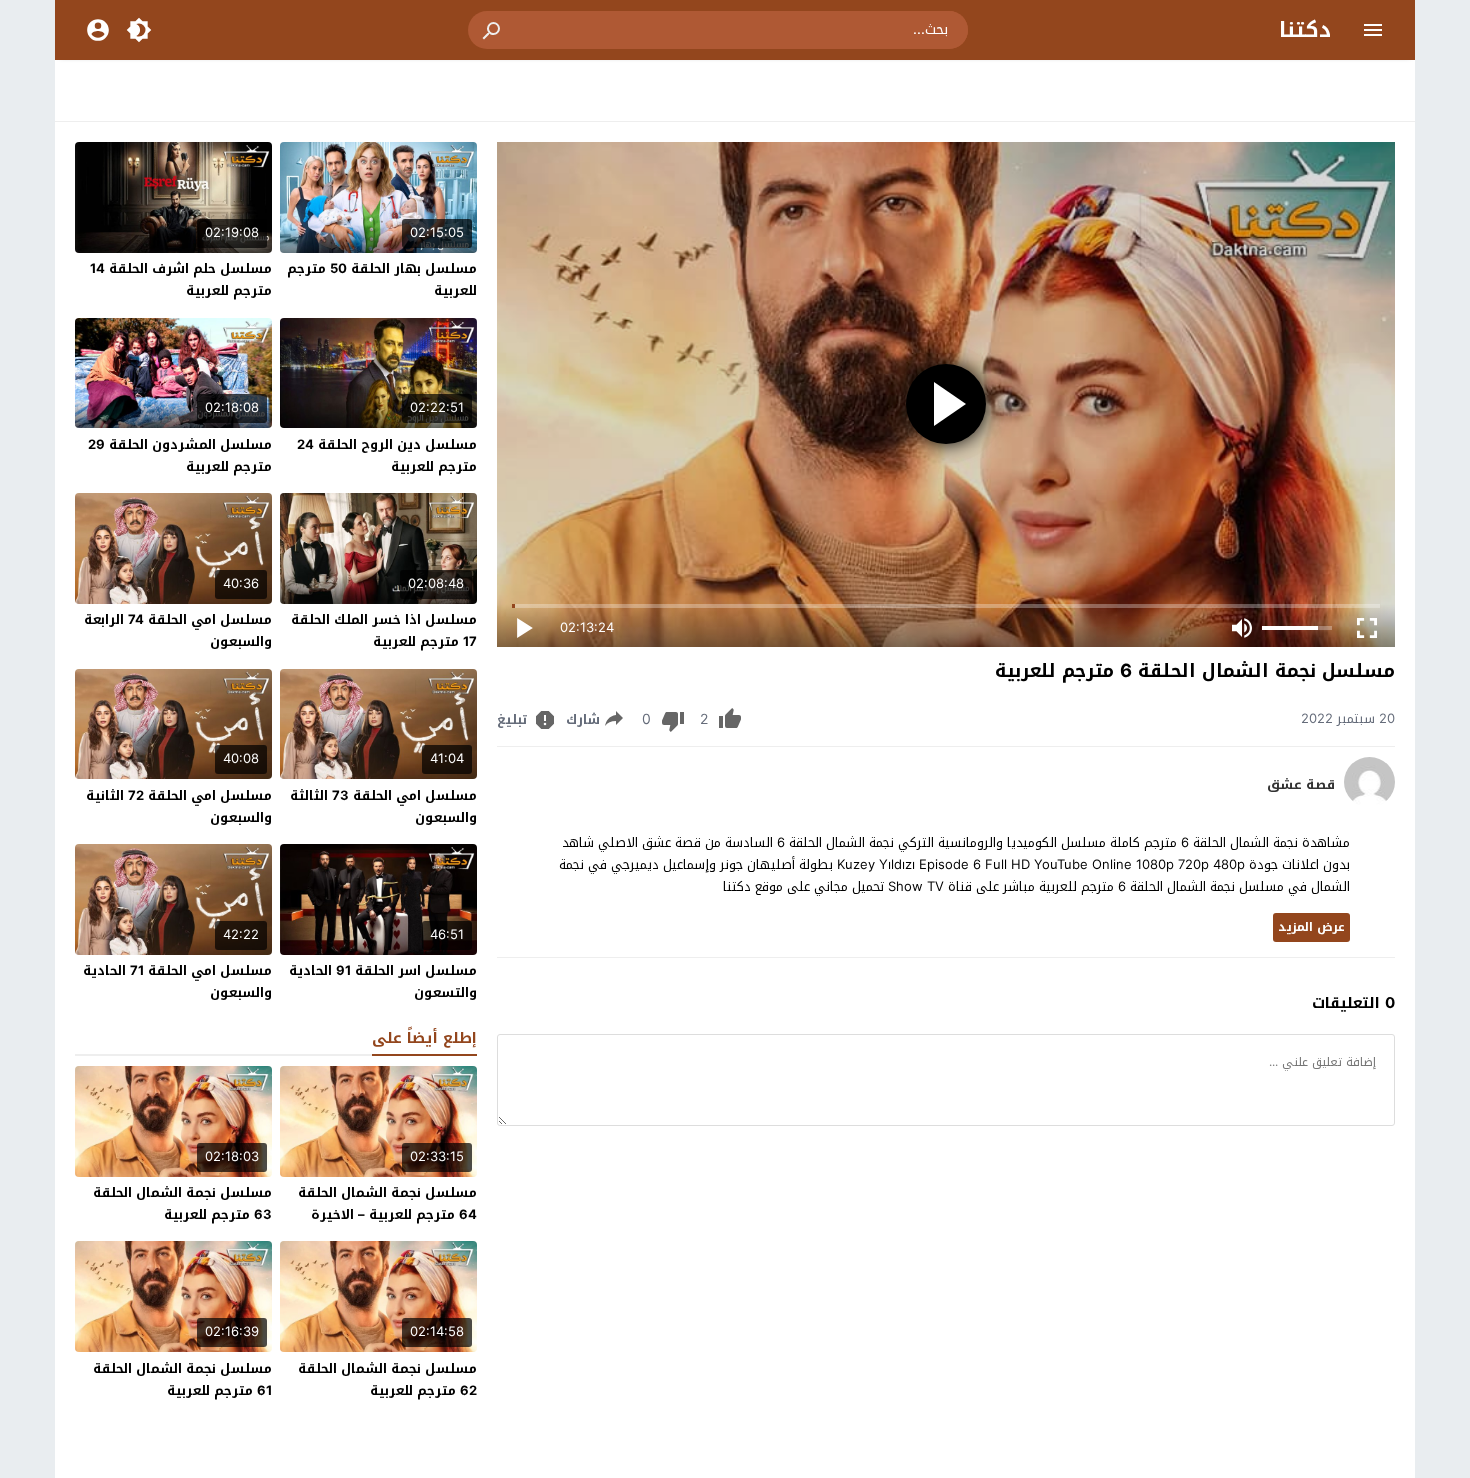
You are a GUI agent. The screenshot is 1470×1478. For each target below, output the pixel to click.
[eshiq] (1369, 802)
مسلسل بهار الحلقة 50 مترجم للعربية (382, 279)
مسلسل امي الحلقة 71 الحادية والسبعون (177, 981)
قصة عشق (1301, 785)
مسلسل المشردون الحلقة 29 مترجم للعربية (180, 455)
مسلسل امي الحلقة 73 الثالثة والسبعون (383, 806)
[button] (493, 30)
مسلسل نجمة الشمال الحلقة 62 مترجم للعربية (387, 1379)
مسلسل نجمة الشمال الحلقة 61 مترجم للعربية (182, 1379)
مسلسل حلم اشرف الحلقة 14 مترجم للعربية (181, 279)
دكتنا (1305, 30)
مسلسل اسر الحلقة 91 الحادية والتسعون (383, 981)
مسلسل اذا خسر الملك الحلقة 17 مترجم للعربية (384, 630)
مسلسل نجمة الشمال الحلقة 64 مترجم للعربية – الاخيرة (387, 1203)
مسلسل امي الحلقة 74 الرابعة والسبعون (178, 630)
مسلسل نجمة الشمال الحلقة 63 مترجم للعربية (182, 1203)
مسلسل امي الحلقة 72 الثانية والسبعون (179, 806)
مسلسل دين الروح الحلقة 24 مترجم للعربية (387, 455)
